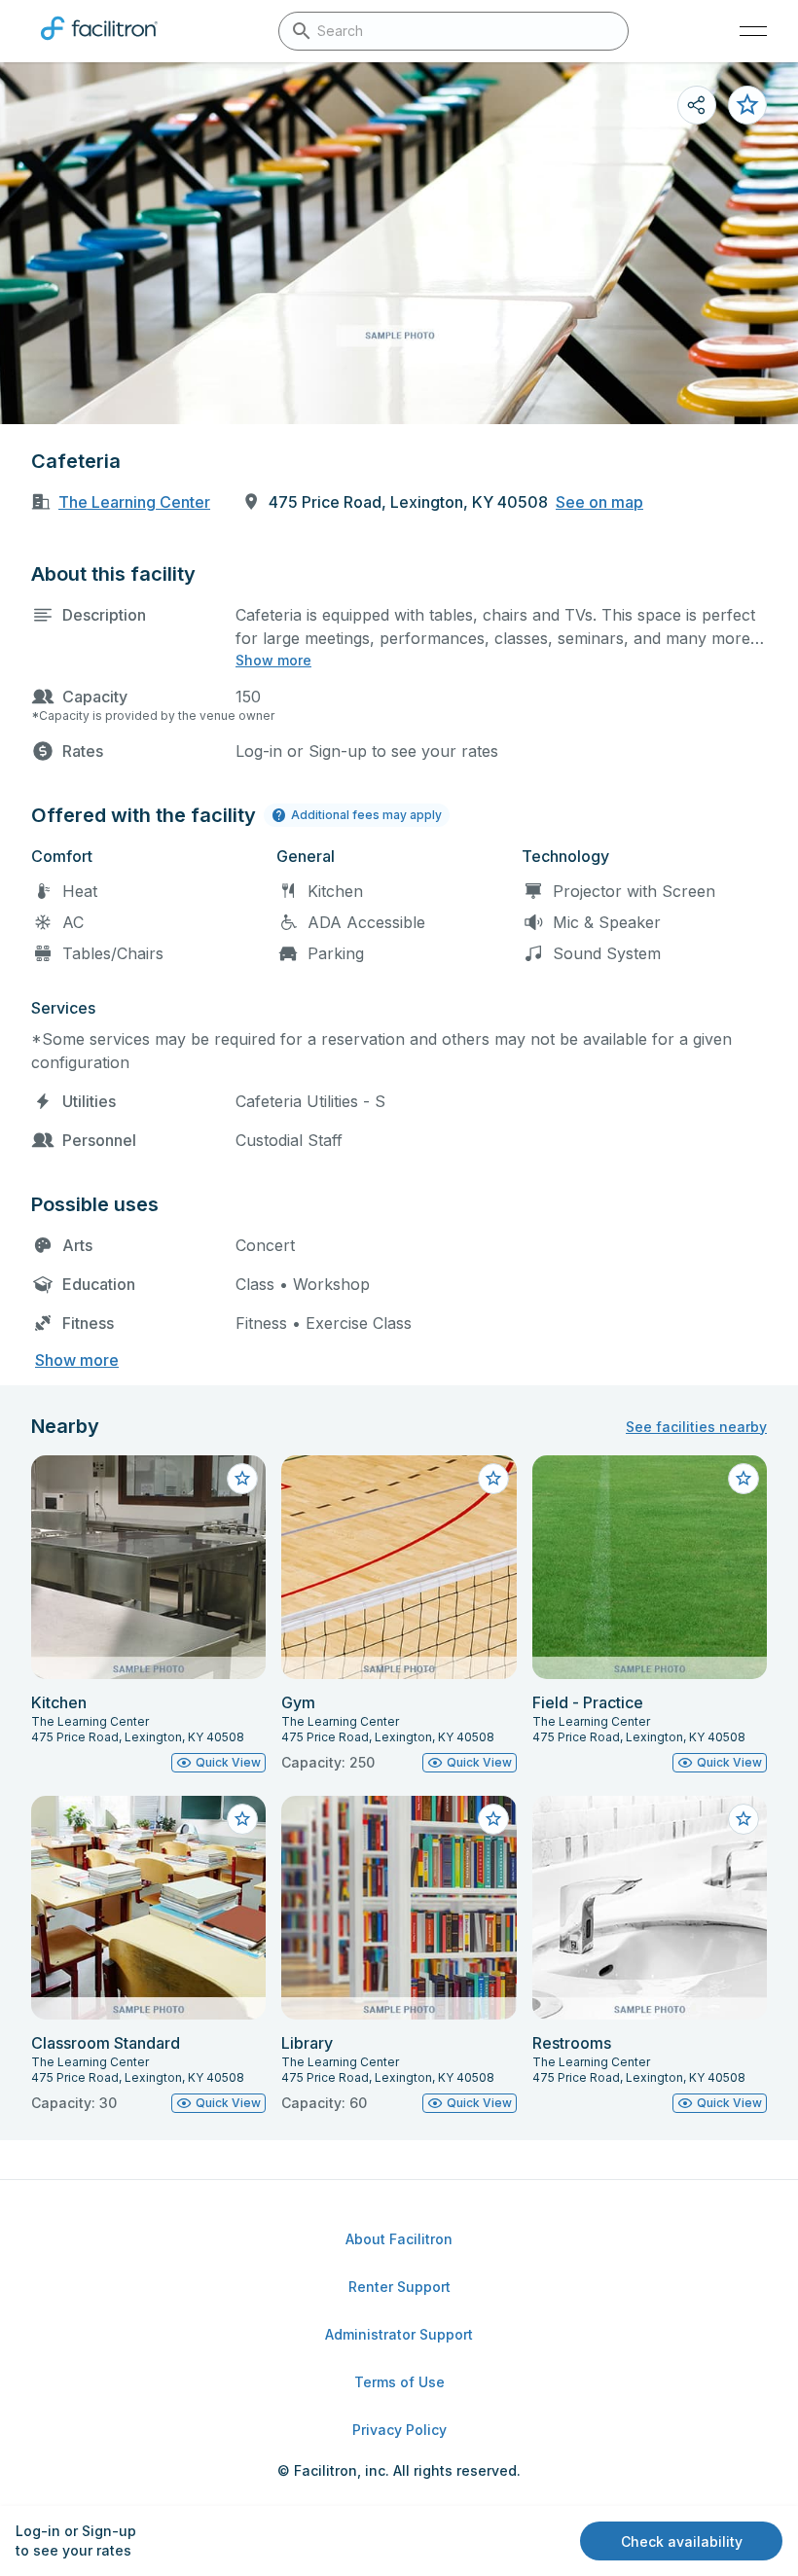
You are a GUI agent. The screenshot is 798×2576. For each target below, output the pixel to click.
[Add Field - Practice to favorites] (744, 1479)
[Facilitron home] (99, 44)
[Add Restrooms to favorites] (744, 1819)
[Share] (697, 105)
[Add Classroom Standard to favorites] (242, 1819)
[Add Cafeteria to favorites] (747, 105)
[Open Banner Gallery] (399, 243)
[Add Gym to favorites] (493, 1479)
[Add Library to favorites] (493, 1819)
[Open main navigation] (753, 31)
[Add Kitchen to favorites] (242, 1479)
